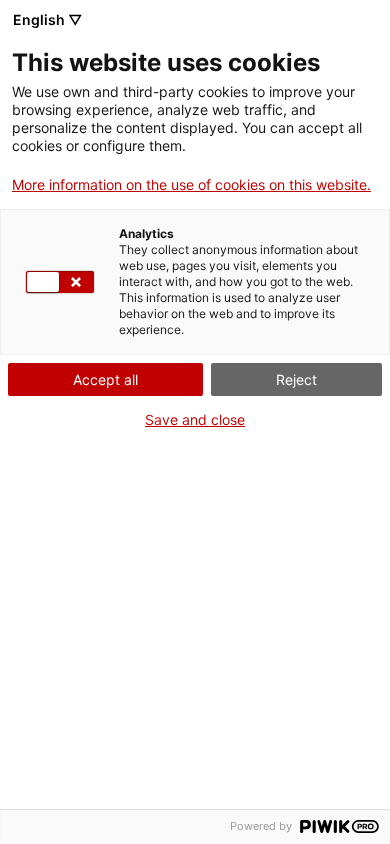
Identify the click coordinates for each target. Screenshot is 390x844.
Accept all (105, 379)
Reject (296, 379)
